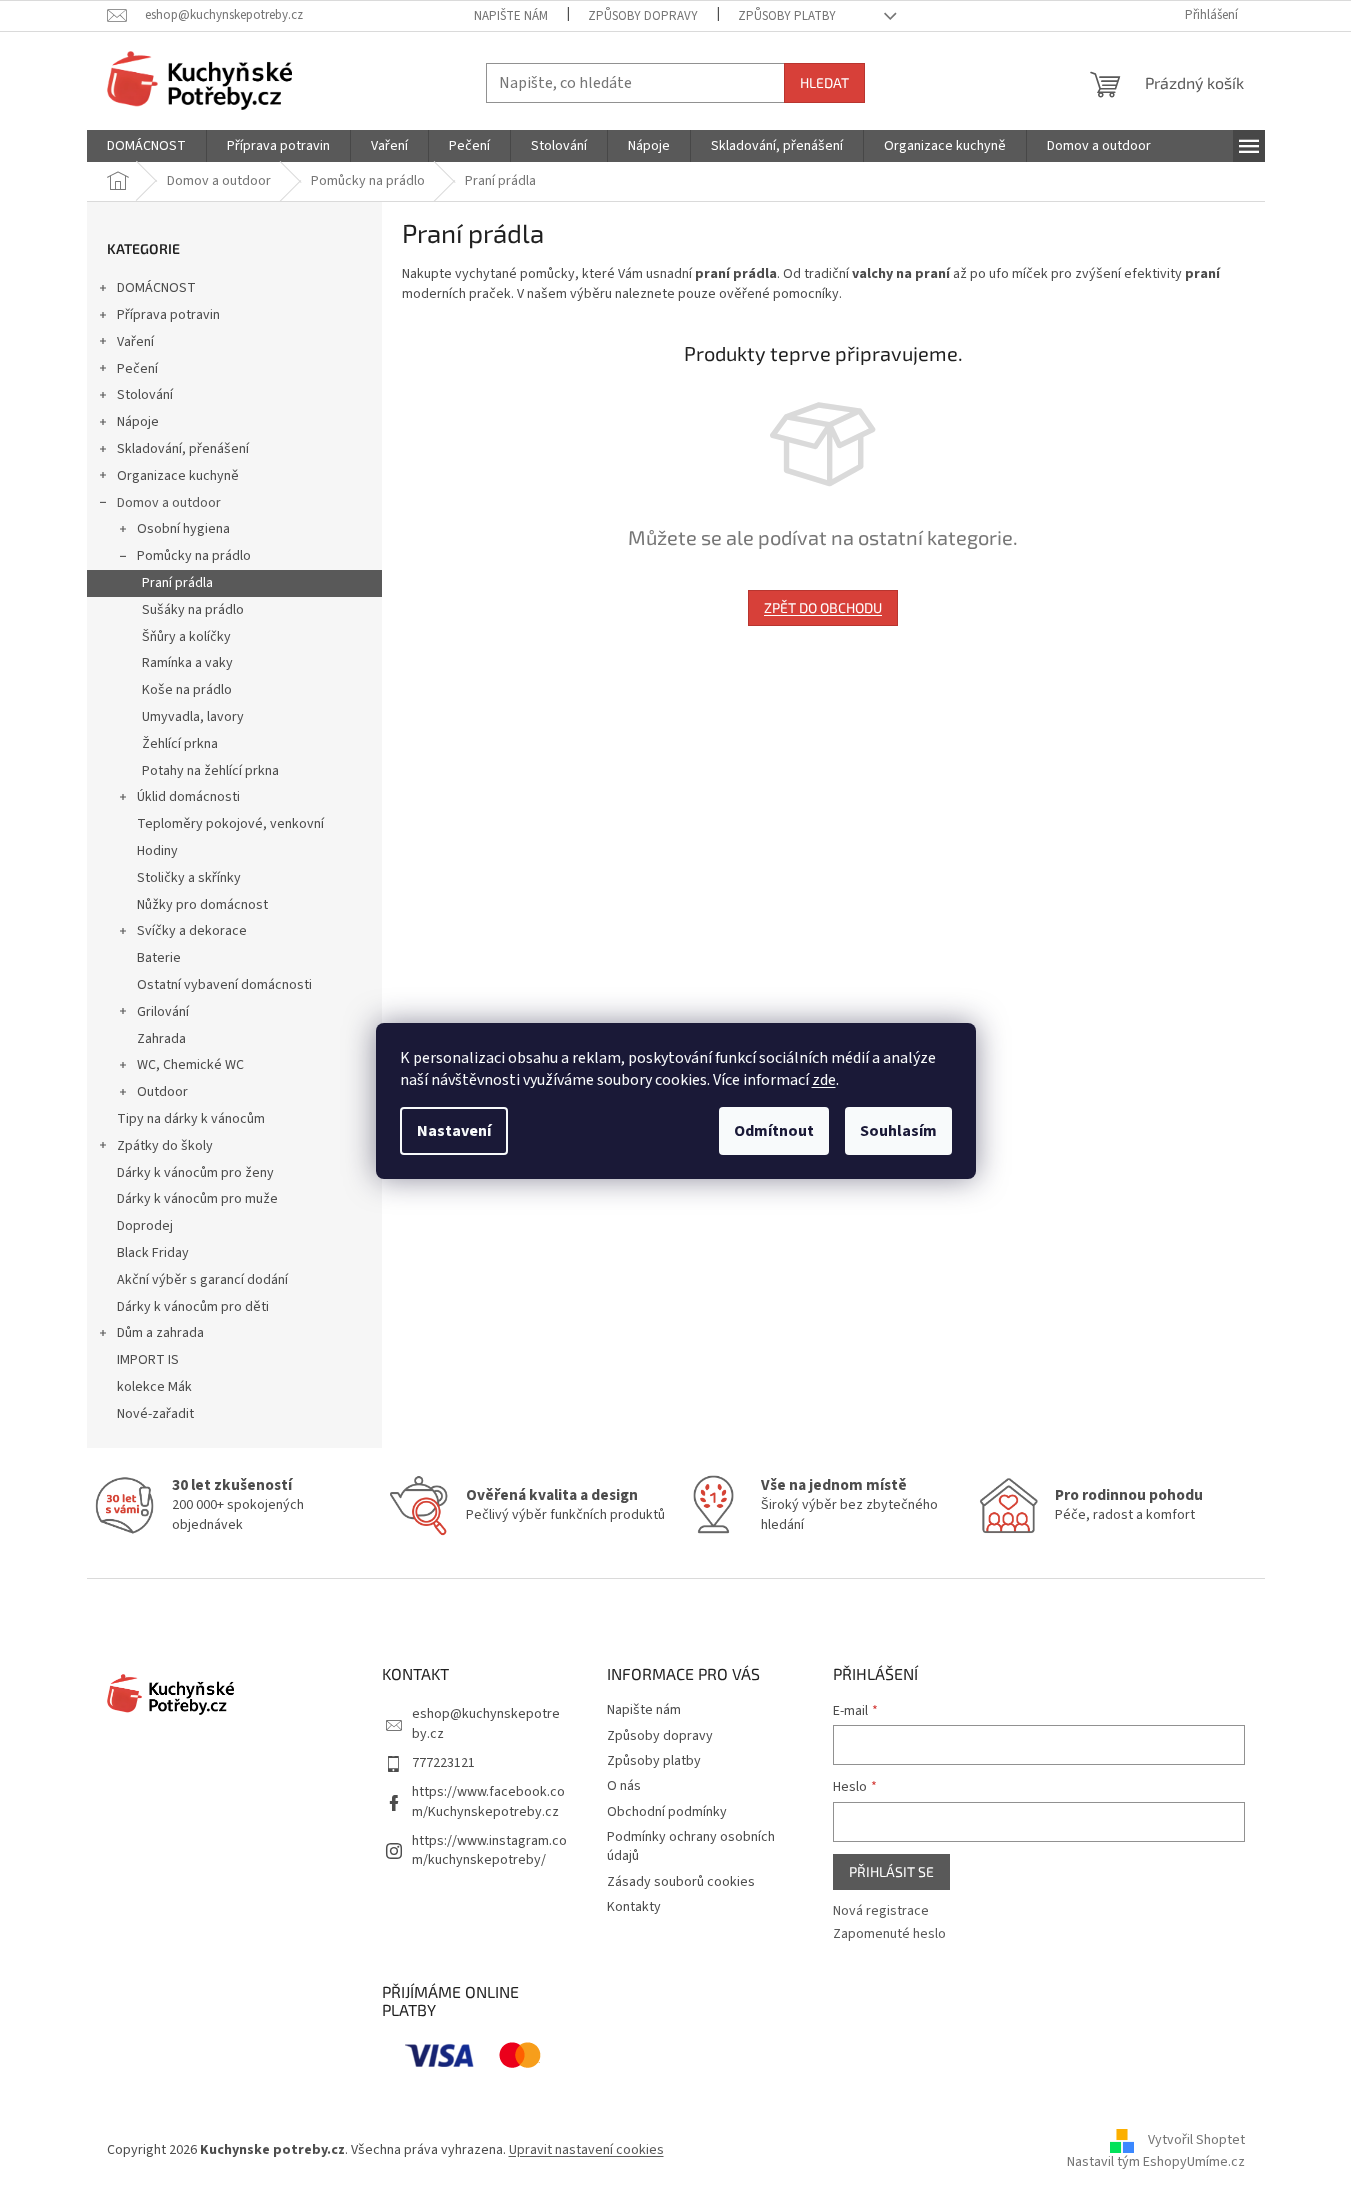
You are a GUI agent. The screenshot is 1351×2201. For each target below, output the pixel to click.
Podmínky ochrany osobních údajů (691, 1846)
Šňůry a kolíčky (186, 637)
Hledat (824, 82)
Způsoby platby (787, 16)
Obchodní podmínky (667, 1812)
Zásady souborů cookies (681, 1882)
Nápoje (138, 422)
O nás (624, 1786)
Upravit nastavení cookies (586, 2150)
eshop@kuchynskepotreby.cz (486, 1723)
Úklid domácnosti (188, 797)
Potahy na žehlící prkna (210, 771)
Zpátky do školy (165, 1146)
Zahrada (161, 1039)
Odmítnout (774, 1131)
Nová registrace (881, 1911)
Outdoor (162, 1092)
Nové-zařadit (155, 1414)
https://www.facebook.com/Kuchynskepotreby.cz (488, 1801)
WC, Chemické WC (190, 1065)
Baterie (159, 958)
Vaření (135, 342)
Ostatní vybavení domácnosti (224, 985)
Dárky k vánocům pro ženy (195, 1173)
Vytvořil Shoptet (1196, 2141)
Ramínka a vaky (187, 663)
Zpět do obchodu (823, 607)
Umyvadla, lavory (193, 717)
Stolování (145, 395)
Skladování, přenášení (183, 449)
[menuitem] (146, 146)
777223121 (443, 1763)
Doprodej (145, 1226)
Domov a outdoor (169, 503)
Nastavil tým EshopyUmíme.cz (1156, 2162)
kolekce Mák (154, 1387)
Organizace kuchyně (178, 476)
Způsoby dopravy (643, 16)
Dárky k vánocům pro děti (193, 1307)
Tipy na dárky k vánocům (191, 1119)
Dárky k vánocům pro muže (197, 1199)
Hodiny (157, 851)
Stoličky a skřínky (189, 878)
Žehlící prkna (180, 744)
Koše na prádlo (187, 690)
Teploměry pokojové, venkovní (230, 824)
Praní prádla (177, 583)
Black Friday (153, 1253)
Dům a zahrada (160, 1333)
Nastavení (454, 1131)
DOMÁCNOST (156, 288)
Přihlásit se (891, 1871)
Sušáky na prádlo (193, 610)
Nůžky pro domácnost (202, 905)
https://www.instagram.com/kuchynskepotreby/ (489, 1850)
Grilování (163, 1012)
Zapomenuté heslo (889, 1934)
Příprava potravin (168, 315)
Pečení (137, 369)
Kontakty (634, 1907)
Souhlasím (898, 1131)
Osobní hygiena (183, 529)
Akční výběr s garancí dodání (202, 1280)
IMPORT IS (148, 1360)
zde (824, 1080)
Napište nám (511, 16)
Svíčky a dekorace (192, 931)
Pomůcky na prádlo (194, 556)
